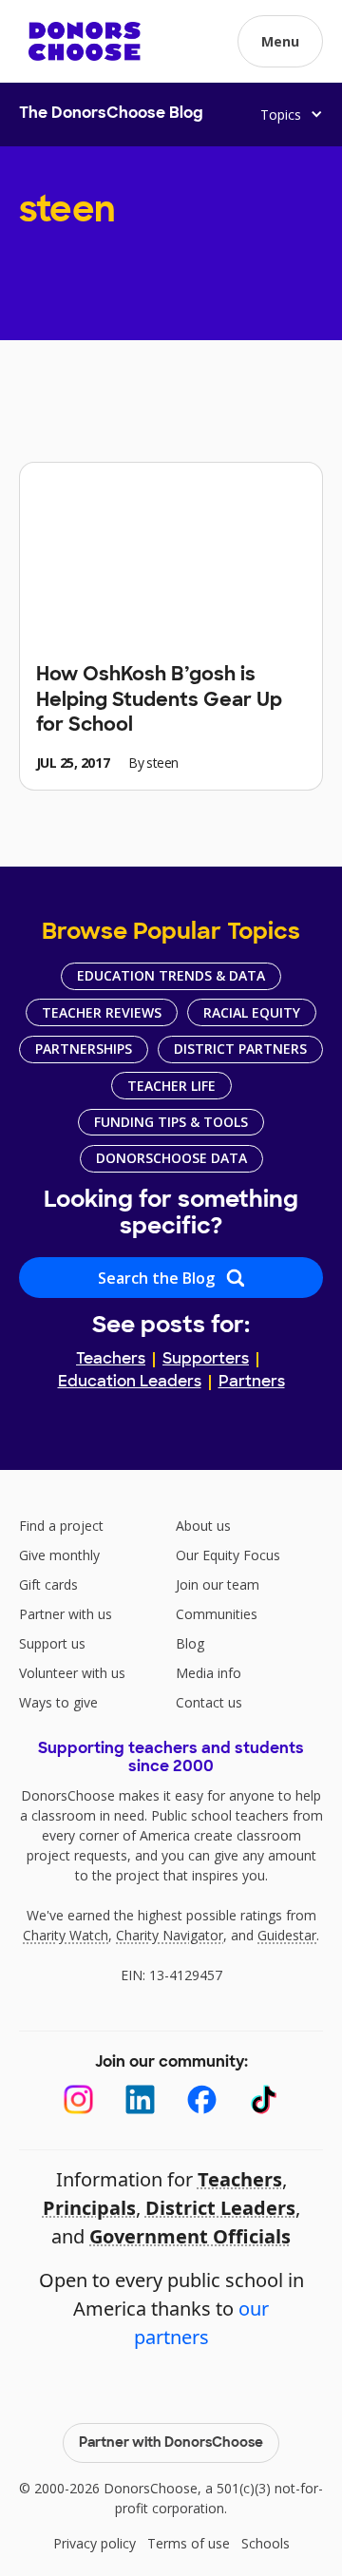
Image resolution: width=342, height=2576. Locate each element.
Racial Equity (252, 1012)
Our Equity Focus (228, 1555)
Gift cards (48, 1584)
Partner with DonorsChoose (171, 2443)
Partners (252, 1383)
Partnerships (84, 1049)
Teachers (111, 1360)
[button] (280, 41)
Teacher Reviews (102, 1012)
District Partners (240, 1049)
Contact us (209, 1702)
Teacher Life (171, 1086)
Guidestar (287, 1935)
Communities (217, 1614)
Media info (209, 1673)
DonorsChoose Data (171, 1158)
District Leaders (220, 2208)
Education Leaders (130, 1383)
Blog (190, 1643)
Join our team (218, 1584)
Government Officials (190, 2236)
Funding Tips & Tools (171, 1122)
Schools (266, 2543)
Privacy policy (95, 2543)
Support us (52, 1643)
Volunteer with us (72, 1673)
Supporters (206, 1360)
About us (203, 1526)
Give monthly (59, 1555)
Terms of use (189, 2543)
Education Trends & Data (171, 975)
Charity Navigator (170, 1935)
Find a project (61, 1526)
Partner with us (66, 1614)
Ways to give (58, 1702)
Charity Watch (66, 1935)
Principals (89, 2208)
